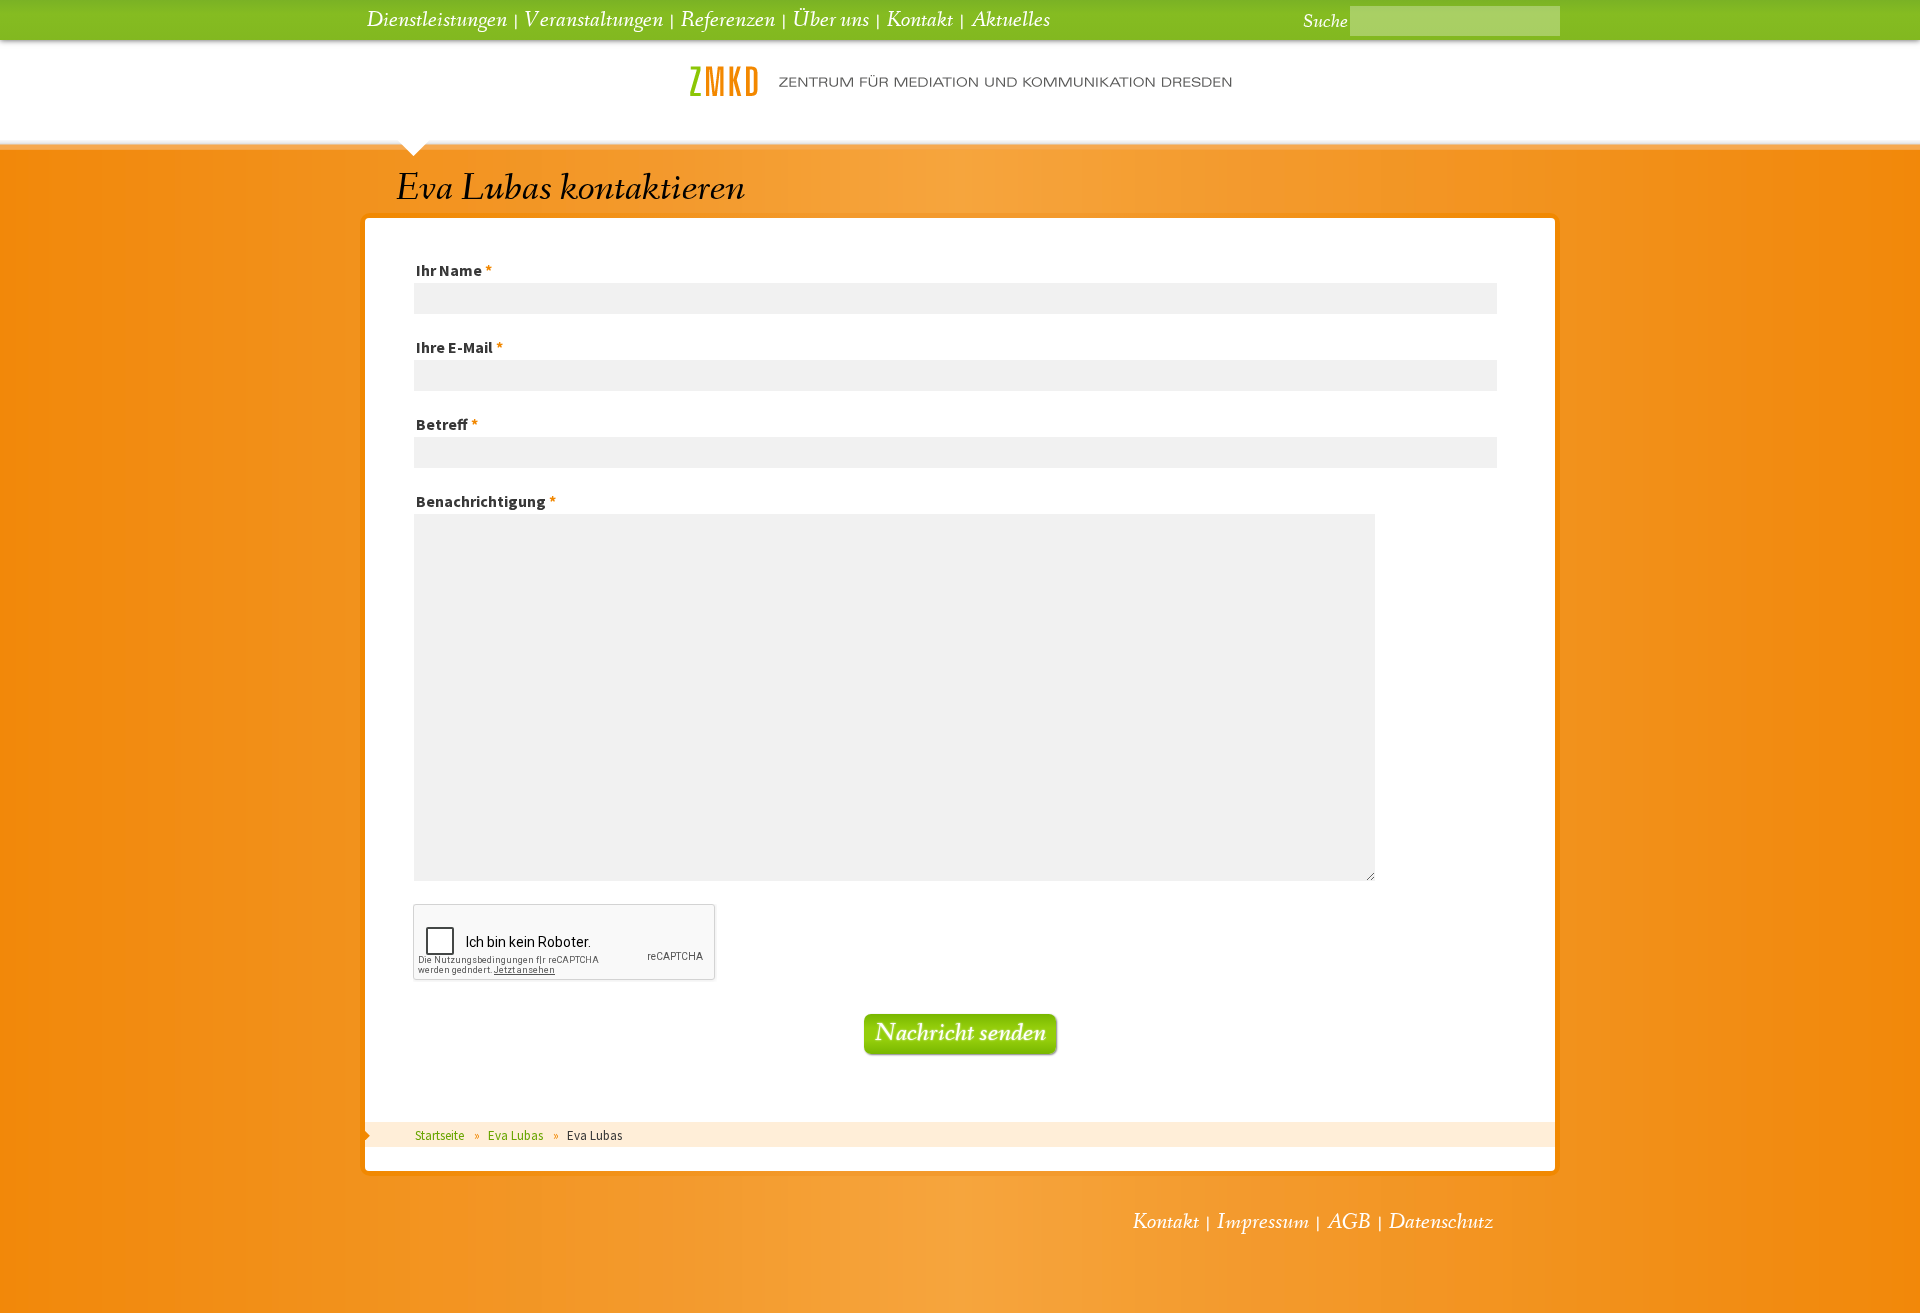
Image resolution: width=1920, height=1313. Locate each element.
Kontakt (920, 21)
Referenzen (728, 21)
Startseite (439, 1135)
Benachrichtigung (486, 501)
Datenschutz (1441, 1223)
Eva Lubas (515, 1135)
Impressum (1263, 1223)
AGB (1349, 1223)
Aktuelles (1010, 21)
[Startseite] (960, 91)
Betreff (447, 424)
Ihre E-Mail (459, 347)
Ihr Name (454, 270)
